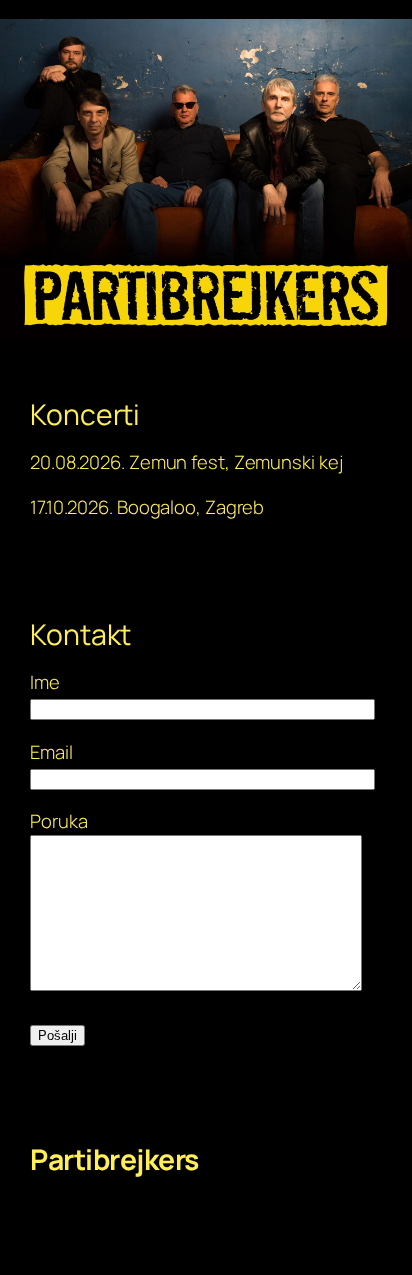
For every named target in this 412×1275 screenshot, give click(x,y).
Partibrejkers (114, 1159)
